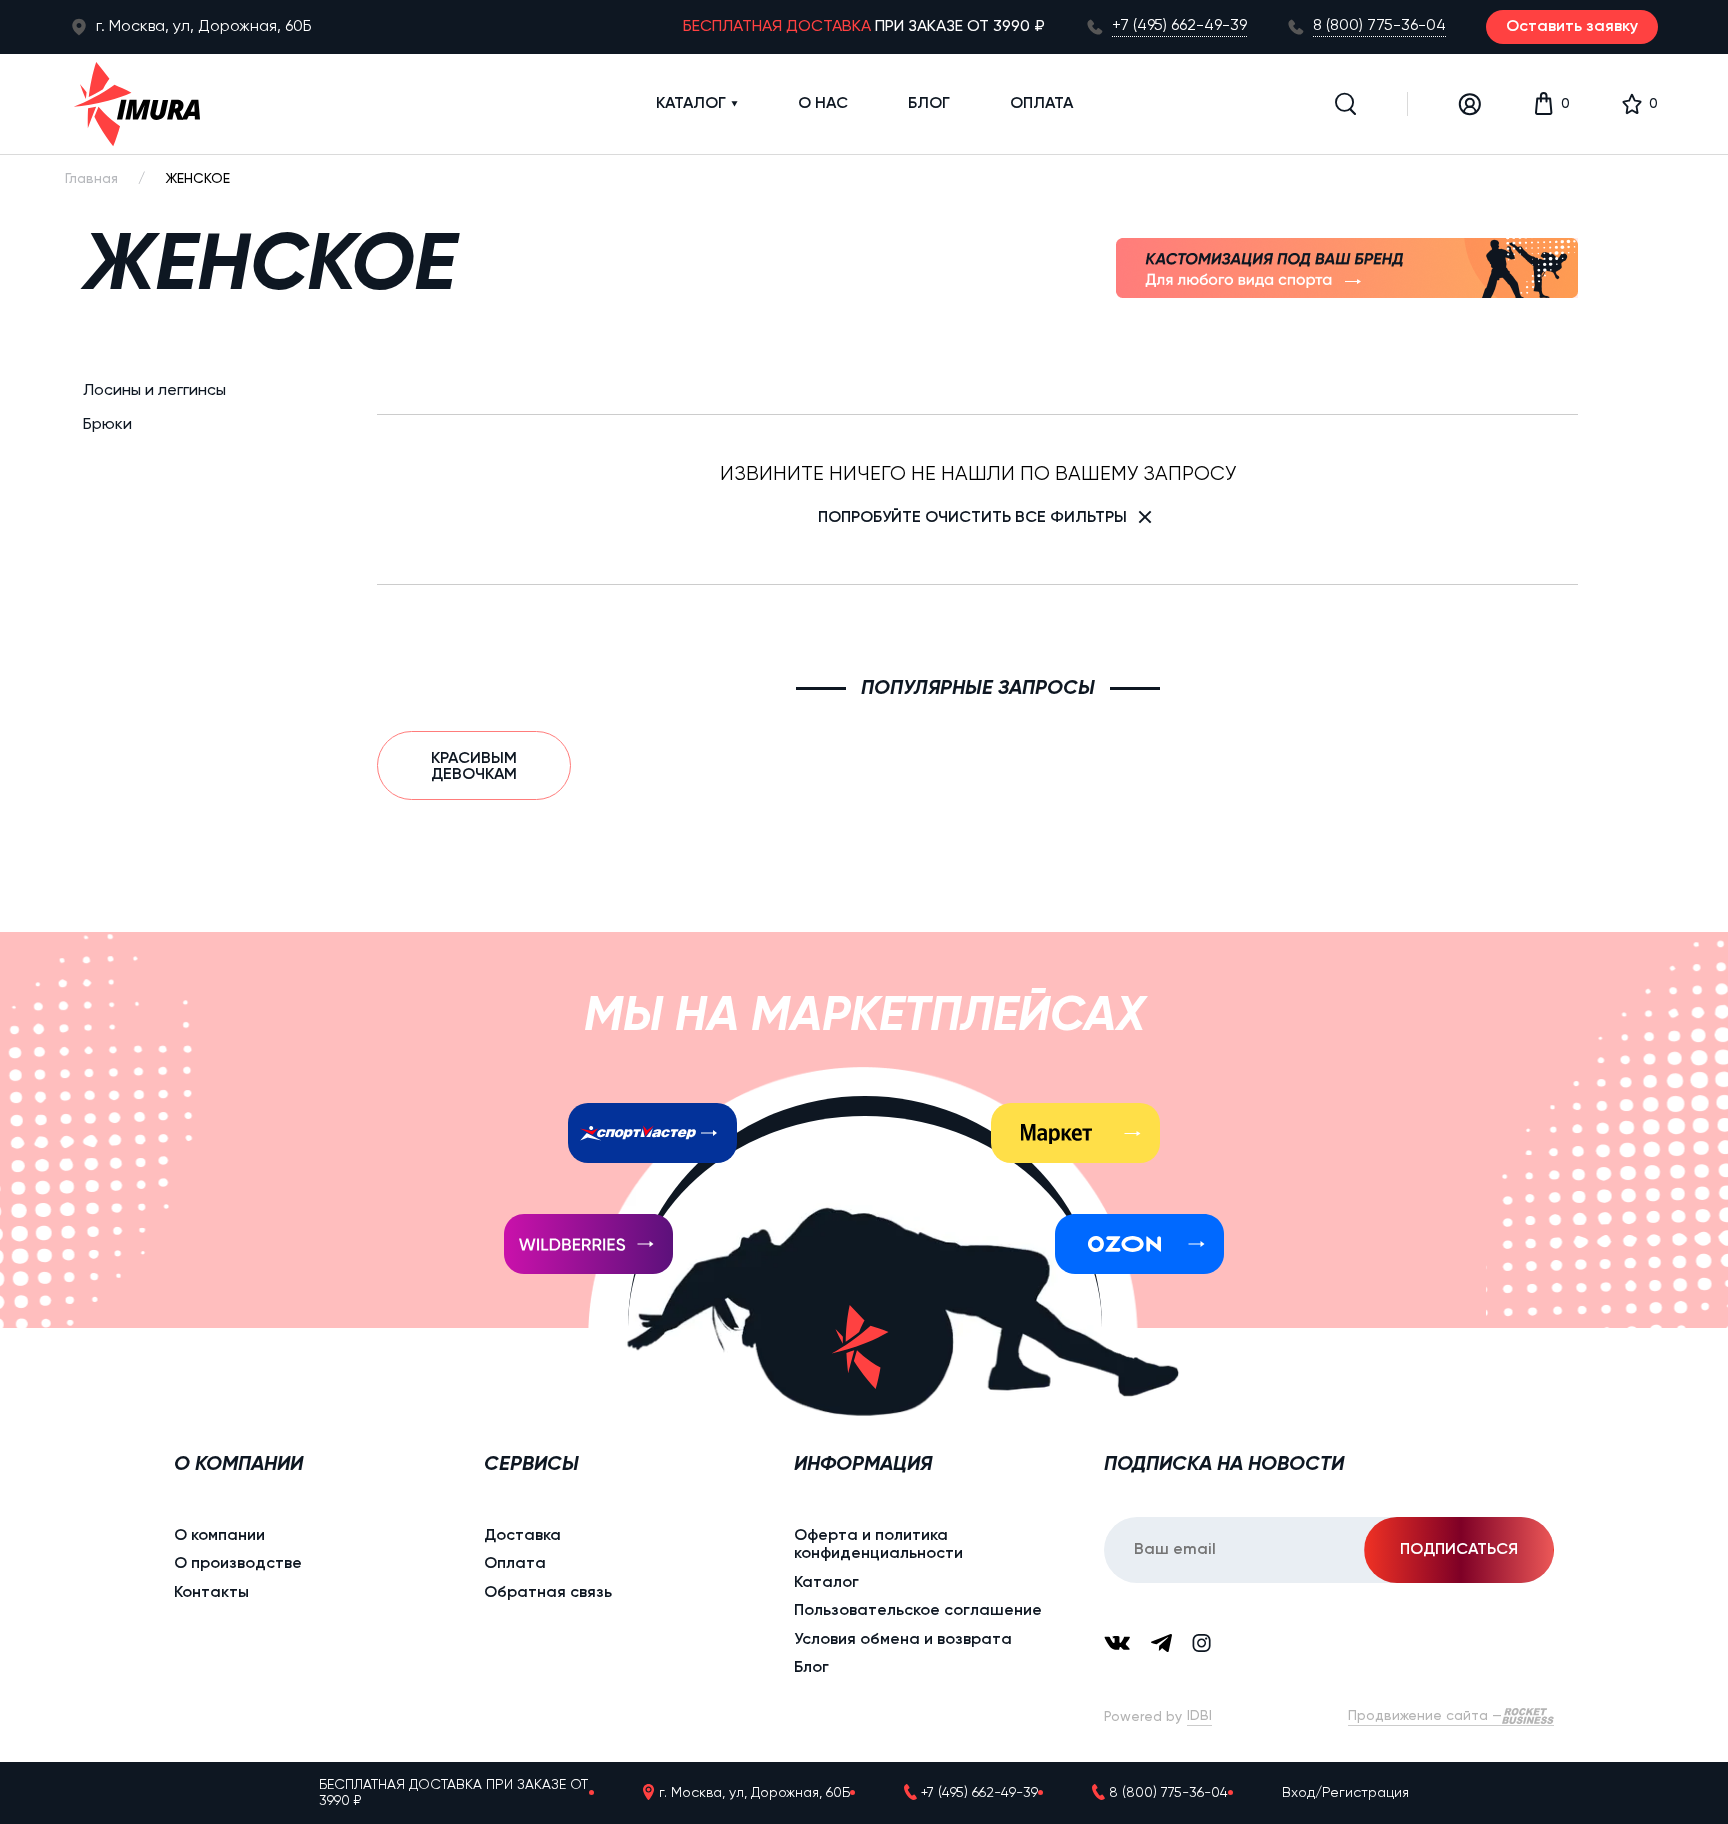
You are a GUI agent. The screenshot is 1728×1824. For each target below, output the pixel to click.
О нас (823, 104)
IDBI (1199, 1716)
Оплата (1041, 104)
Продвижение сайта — (1425, 1716)
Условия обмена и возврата (903, 1640)
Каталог (691, 104)
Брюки (107, 426)
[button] (1346, 104)
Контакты (211, 1593)
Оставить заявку (1572, 27)
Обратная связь (548, 1593)
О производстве (238, 1564)
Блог (929, 104)
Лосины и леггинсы (154, 391)
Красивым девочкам (474, 767)
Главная (91, 179)
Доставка (522, 1536)
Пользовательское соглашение (918, 1611)
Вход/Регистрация (1345, 1793)
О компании (219, 1536)
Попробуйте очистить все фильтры (972, 518)
